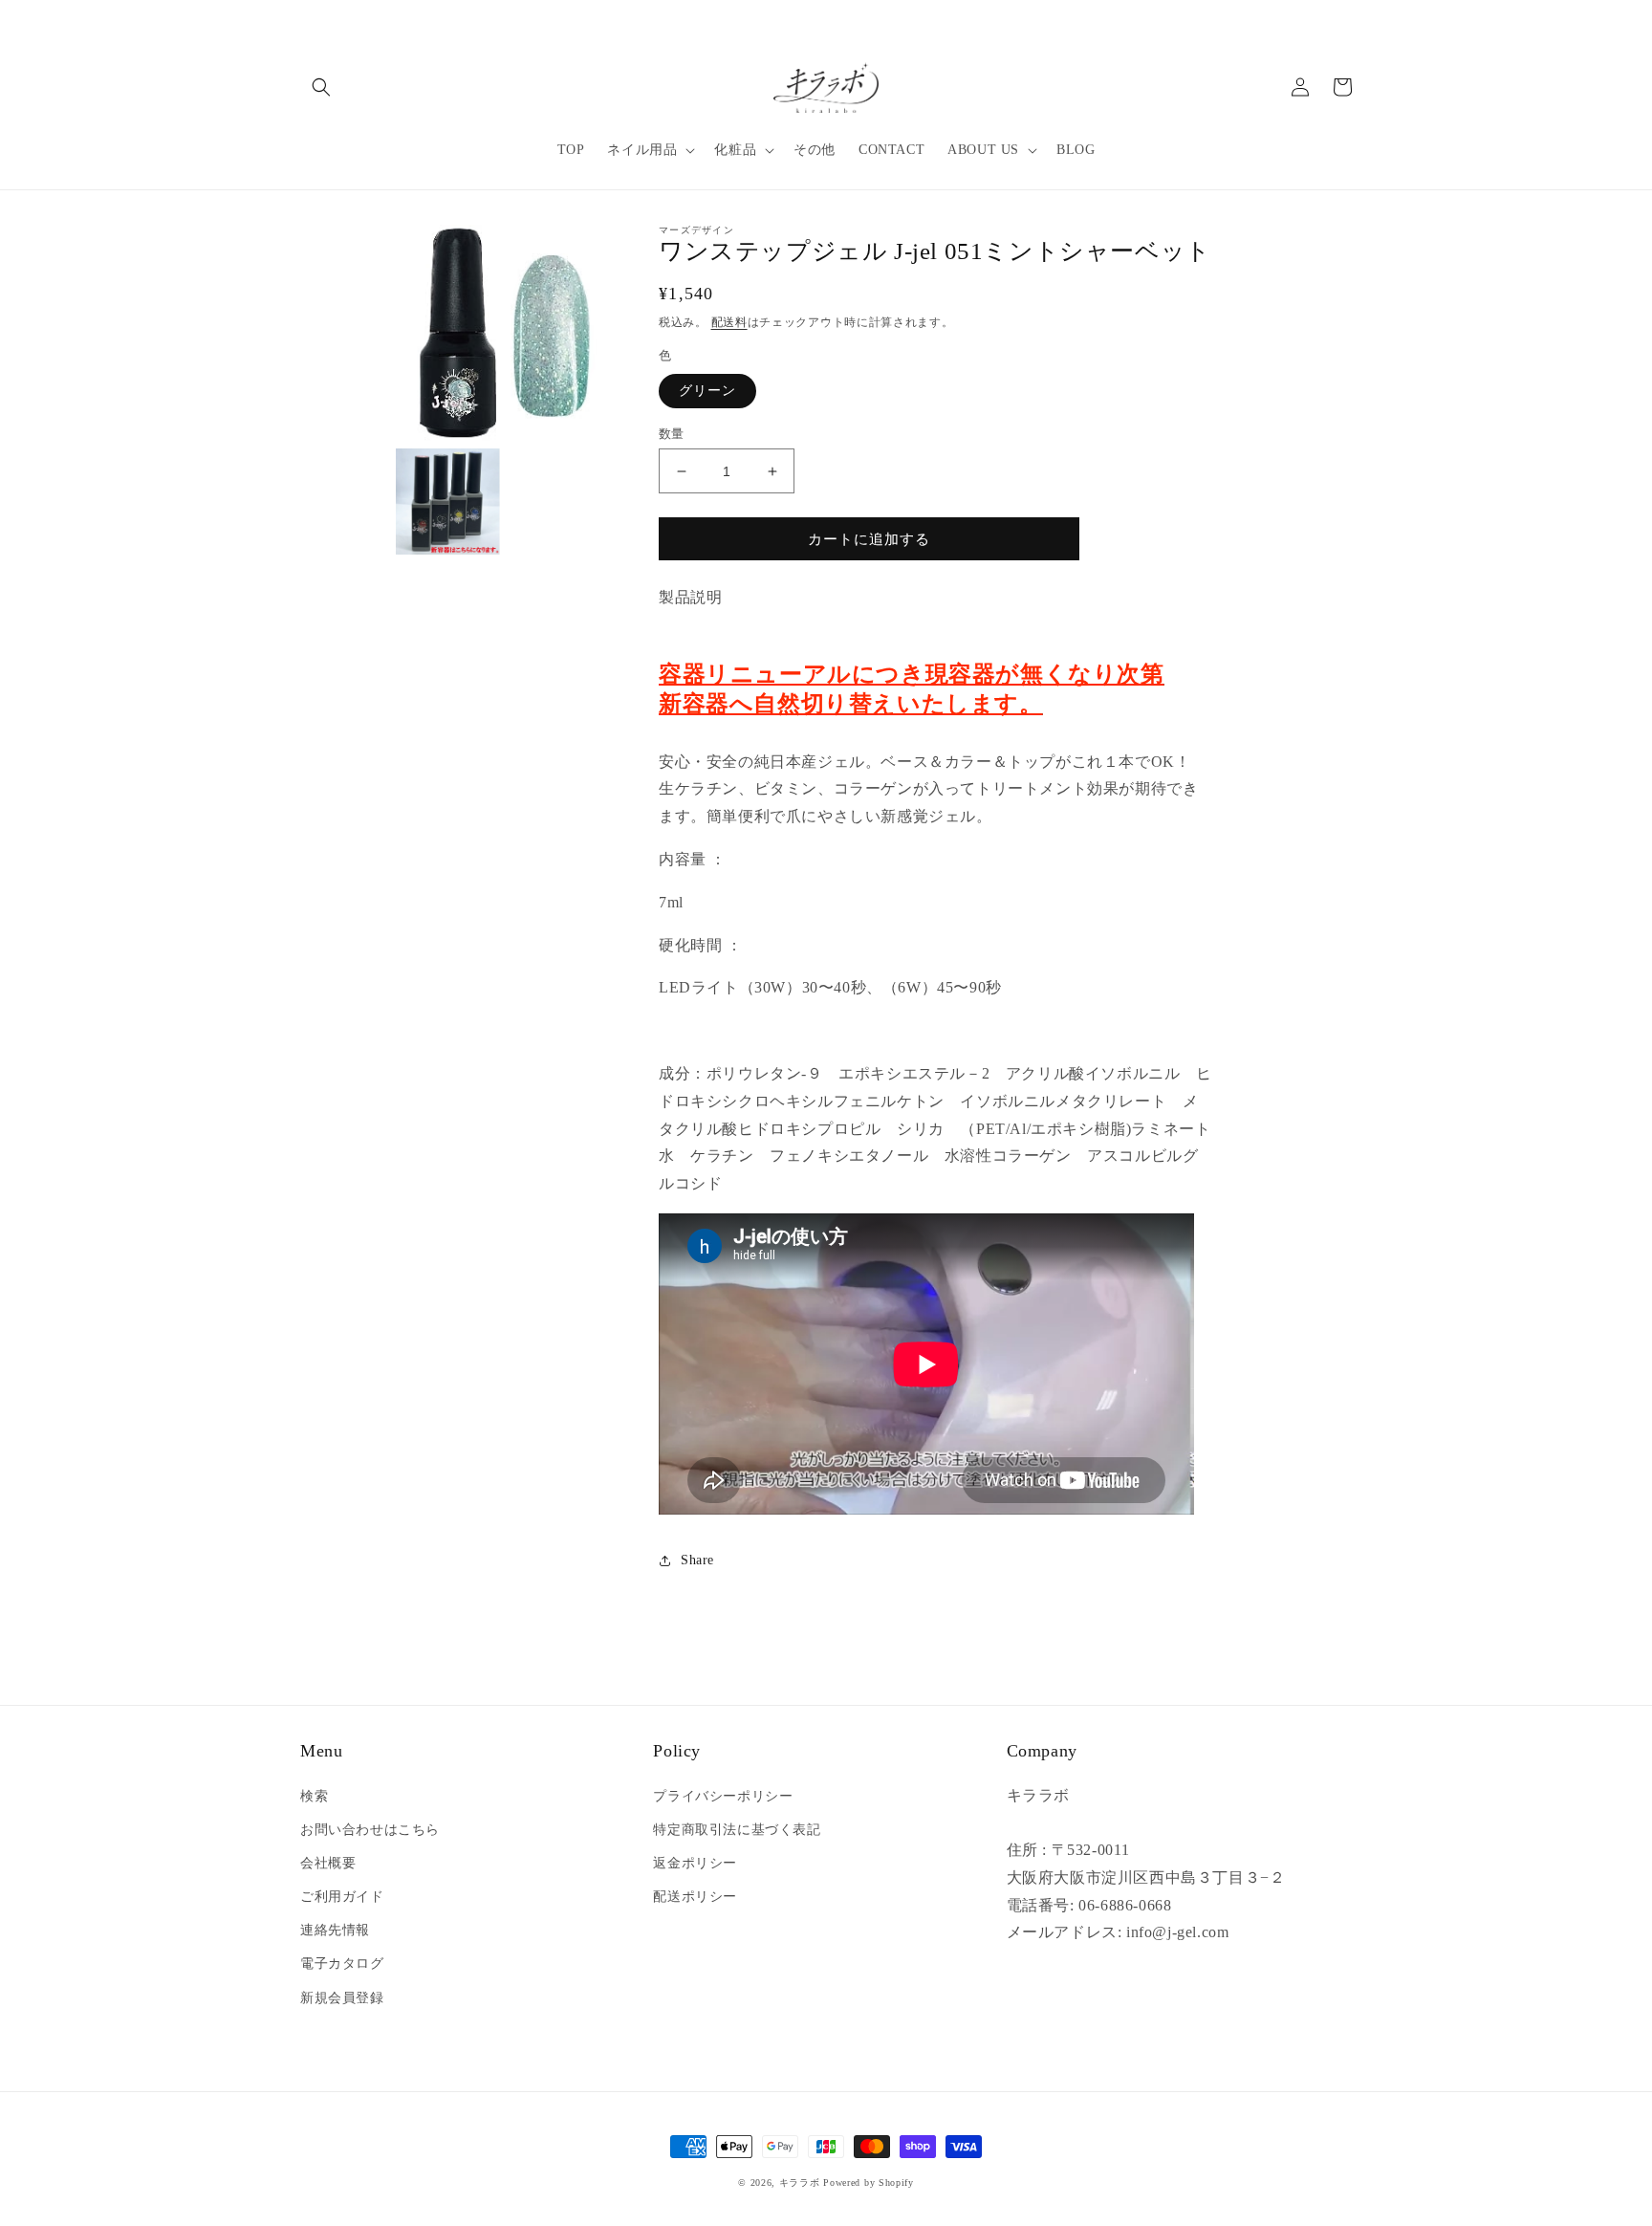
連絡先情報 (335, 1930)
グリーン (707, 391)
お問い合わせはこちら (370, 1830)
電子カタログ (342, 1964)
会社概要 (328, 1863)
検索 (314, 1796)
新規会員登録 (342, 1998)
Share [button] (697, 1560)
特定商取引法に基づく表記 (737, 1830)
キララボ (800, 2182)
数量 (672, 434)
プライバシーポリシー (723, 1796)
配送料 (729, 322)
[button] (321, 87)
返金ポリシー (695, 1863)
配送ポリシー (695, 1897)
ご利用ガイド (342, 1897)
